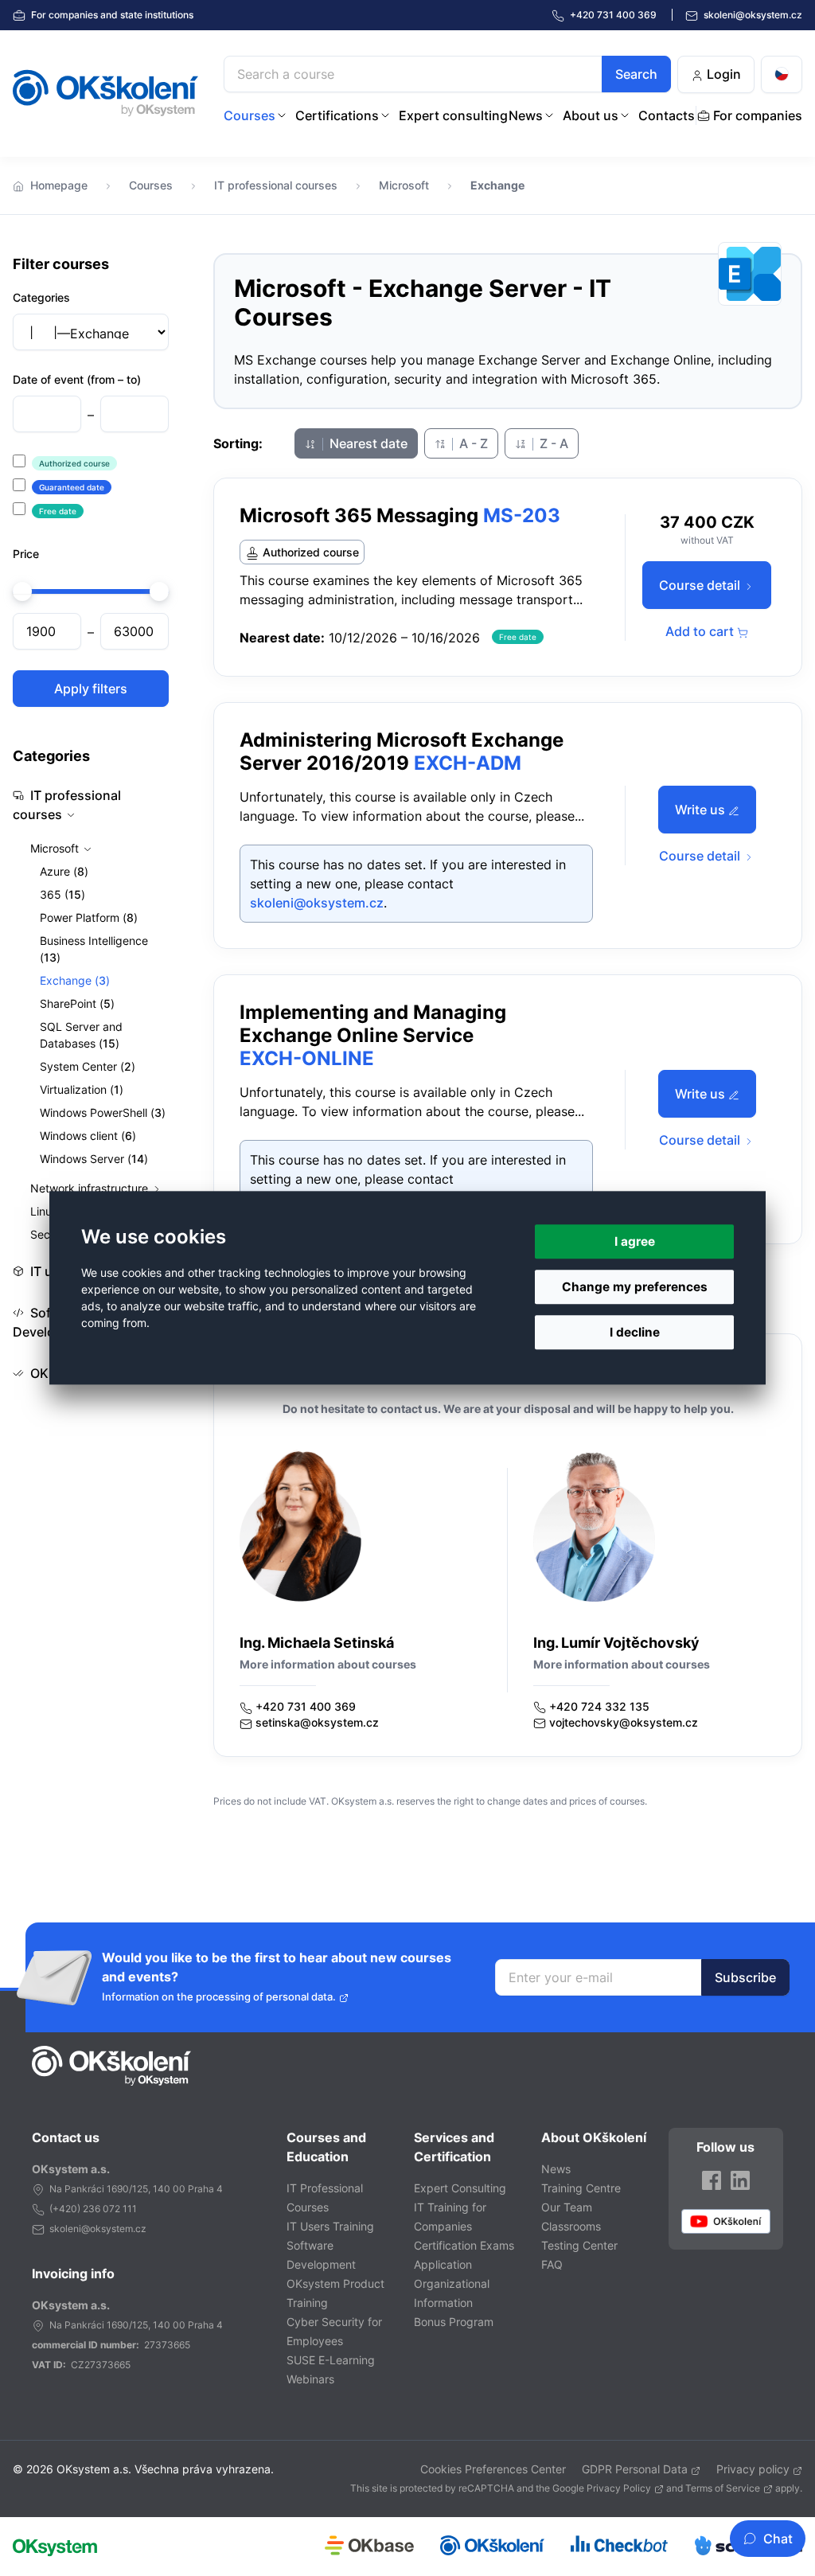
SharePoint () (77, 1003)
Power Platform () (89, 917)
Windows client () (88, 1136)
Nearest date (367, 443)
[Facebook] (712, 2179)
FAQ (552, 2264)
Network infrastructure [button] (91, 1188)
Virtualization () (82, 1089)
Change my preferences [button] (635, 1287)
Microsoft (404, 185)
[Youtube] (726, 2221)
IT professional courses (276, 185)
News (526, 115)
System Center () (88, 1066)
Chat (778, 2539)
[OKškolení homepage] (111, 2066)
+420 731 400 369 (306, 1706)
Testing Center (579, 2245)
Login (722, 74)
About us (591, 115)
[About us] (625, 115)
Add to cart (701, 631)
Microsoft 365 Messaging (359, 515)
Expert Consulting (460, 2188)
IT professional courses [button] (67, 805)
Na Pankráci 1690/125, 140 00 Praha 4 (136, 2189)
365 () (62, 894)
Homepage (59, 185)
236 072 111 (110, 2209)
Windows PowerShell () (103, 1112)
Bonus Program (454, 2322)
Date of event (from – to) (77, 379)
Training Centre (581, 2188)
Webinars (310, 2379)
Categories (41, 297)
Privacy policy (753, 2469)
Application (443, 2264)
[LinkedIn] (740, 2179)
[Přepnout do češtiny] (782, 74)
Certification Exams (464, 2245)
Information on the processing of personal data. (219, 1997)
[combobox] (447, 74)
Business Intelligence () (94, 949)
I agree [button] (635, 1241)
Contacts (667, 115)
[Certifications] (385, 115)
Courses (250, 115)
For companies (111, 15)
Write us (702, 810)
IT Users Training (330, 2226)
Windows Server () (94, 1159)
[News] (549, 115)
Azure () (64, 871)
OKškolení (105, 93)
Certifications (337, 115)
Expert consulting (453, 115)
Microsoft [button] (56, 848)
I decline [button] (635, 1333)
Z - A (552, 443)
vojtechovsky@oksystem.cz (624, 1722)
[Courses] (282, 115)
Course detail (701, 585)
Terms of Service (723, 2488)
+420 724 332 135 (599, 1706)
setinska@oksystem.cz (317, 1722)
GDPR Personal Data (635, 2469)
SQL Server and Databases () (81, 1035)
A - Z (472, 443)
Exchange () (75, 980)
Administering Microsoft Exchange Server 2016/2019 (402, 751)
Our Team (567, 2207)
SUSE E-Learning (331, 2360)
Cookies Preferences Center (493, 2469)
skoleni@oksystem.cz (752, 15)
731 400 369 (614, 15)
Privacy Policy (619, 2488)
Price (26, 554)
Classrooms (571, 2226)
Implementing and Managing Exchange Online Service (373, 1024)
